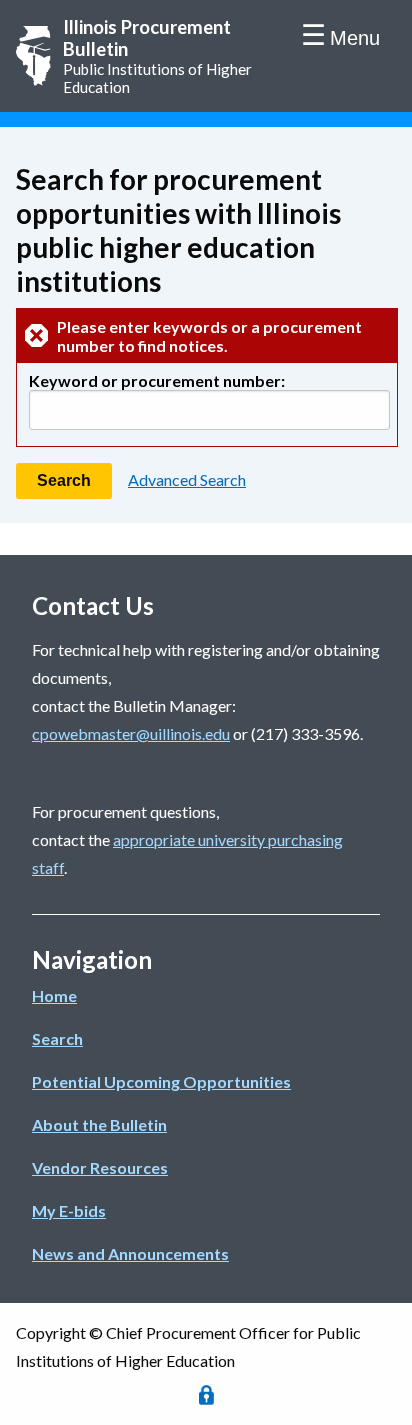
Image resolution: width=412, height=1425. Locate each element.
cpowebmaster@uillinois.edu (131, 733)
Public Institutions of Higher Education (157, 56)
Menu (355, 38)
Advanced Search (187, 479)
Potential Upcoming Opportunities (161, 1081)
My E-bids (69, 1210)
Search (57, 1038)
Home (54, 995)
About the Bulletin (99, 1124)
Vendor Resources (100, 1167)
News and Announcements (130, 1253)
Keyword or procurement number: (157, 380)
